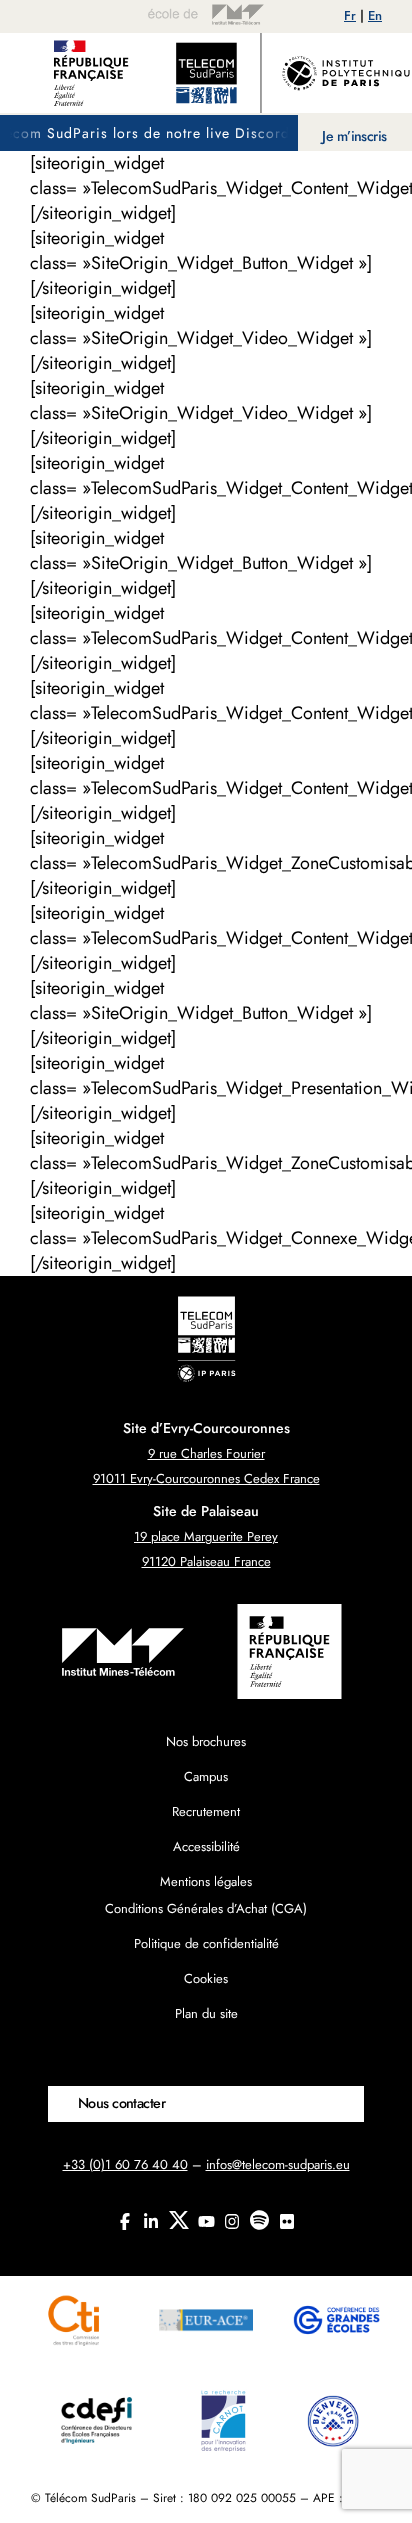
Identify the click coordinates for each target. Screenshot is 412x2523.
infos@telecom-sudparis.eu (278, 2164)
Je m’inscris (354, 136)
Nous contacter (121, 2103)
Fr (350, 15)
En (375, 15)
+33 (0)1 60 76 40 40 (125, 2164)
